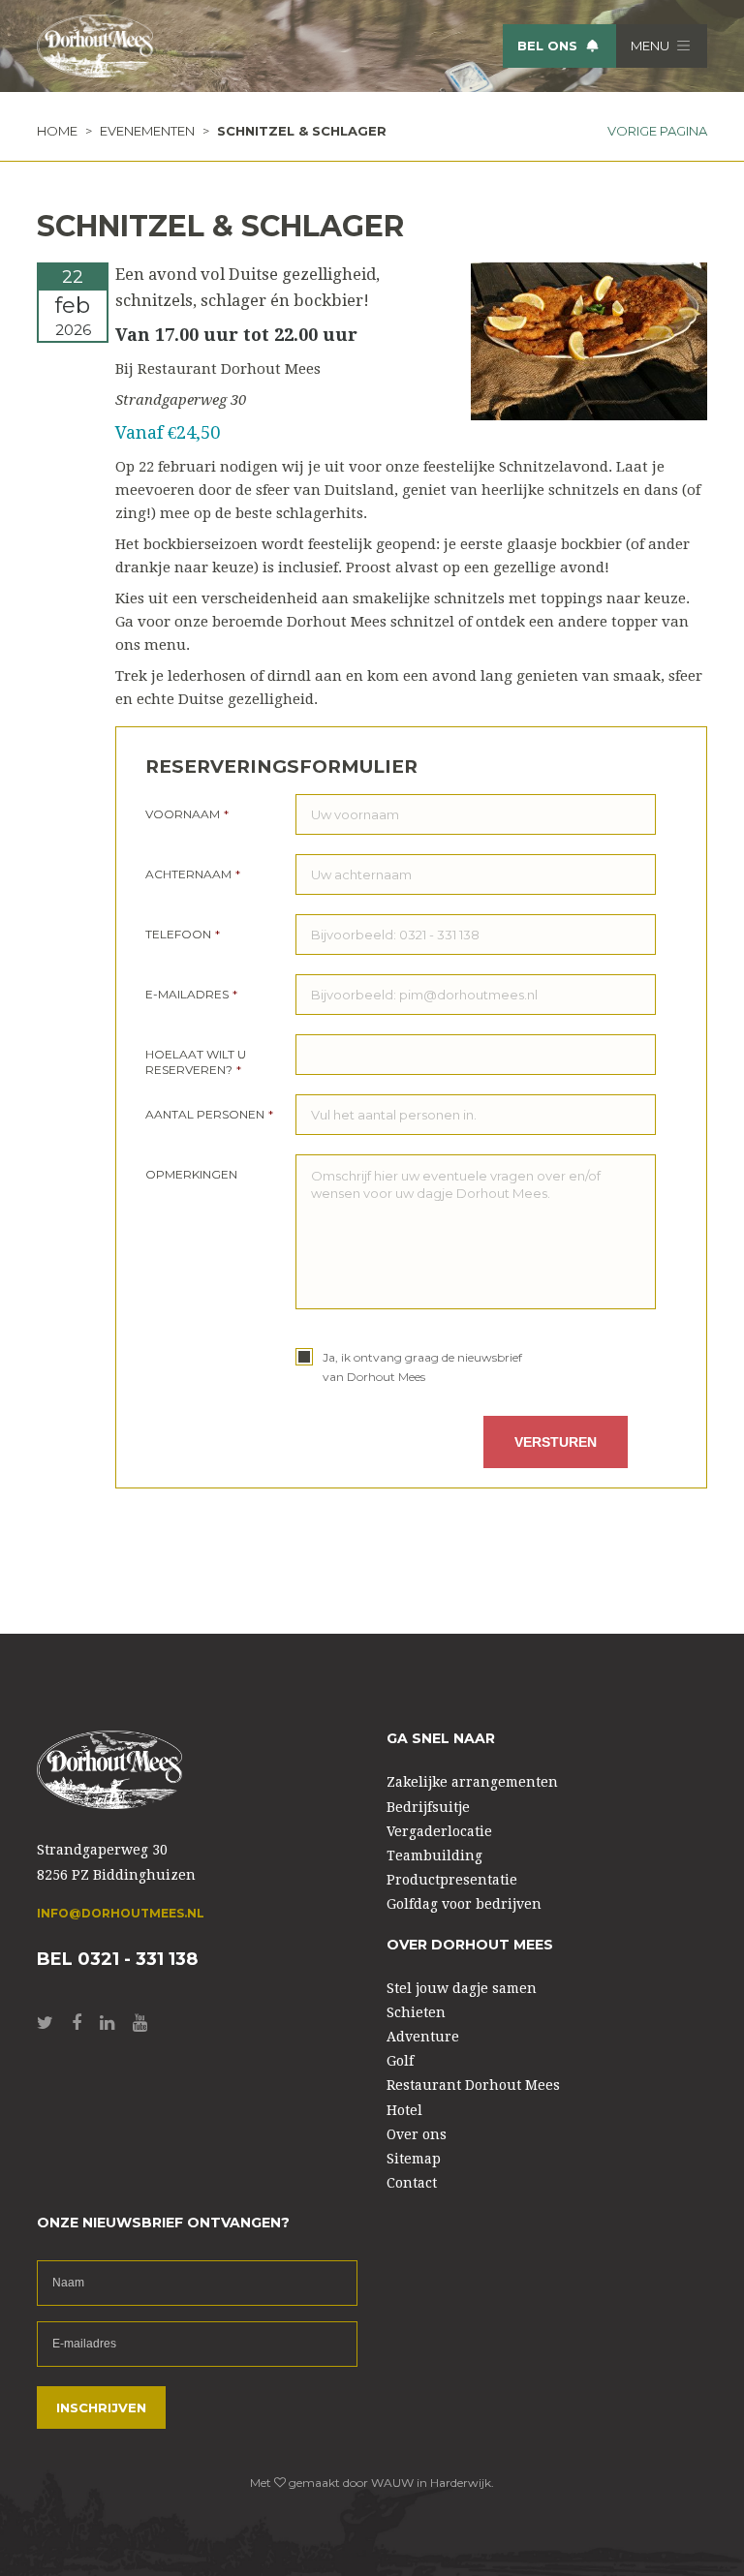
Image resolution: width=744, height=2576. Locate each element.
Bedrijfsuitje (428, 1807)
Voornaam (187, 814)
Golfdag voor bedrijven (464, 1904)
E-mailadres (191, 994)
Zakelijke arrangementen (472, 1782)
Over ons (417, 2134)
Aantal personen (209, 1114)
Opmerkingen (191, 1174)
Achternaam (193, 874)
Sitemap (414, 2159)
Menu (651, 46)
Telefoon (183, 934)
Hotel (404, 2110)
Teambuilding (434, 1855)
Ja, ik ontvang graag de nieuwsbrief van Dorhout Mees (422, 1367)
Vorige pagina (657, 131)
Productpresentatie (452, 1880)
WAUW (392, 2483)
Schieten (416, 2012)
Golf (400, 2061)
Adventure (423, 2037)
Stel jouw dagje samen (462, 1988)
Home (57, 131)
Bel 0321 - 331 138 (117, 1960)
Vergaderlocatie (439, 1831)
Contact (412, 2183)
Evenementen (147, 131)
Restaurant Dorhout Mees (473, 2085)
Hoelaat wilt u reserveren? (196, 1062)
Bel (547, 46)
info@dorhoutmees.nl (121, 1914)
